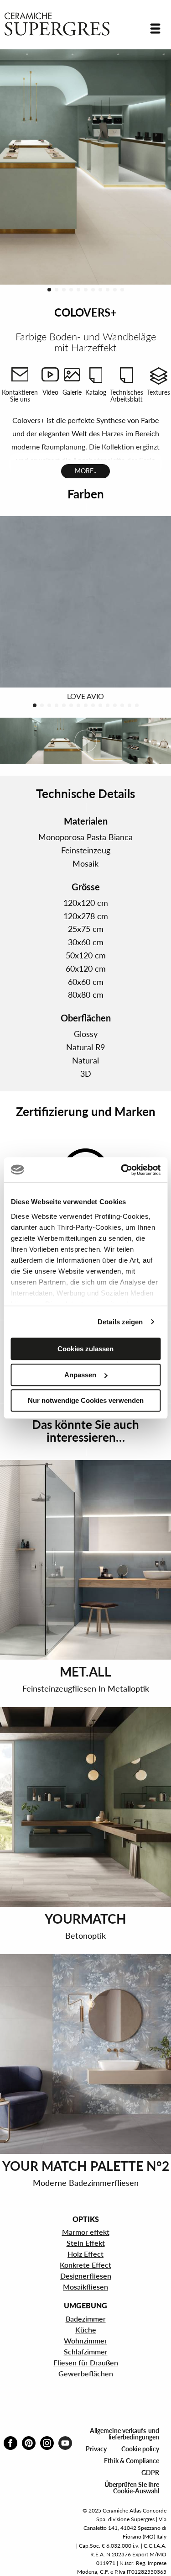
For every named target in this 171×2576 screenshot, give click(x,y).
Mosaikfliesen (85, 2287)
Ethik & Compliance (132, 2461)
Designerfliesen (86, 2276)
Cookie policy (140, 2449)
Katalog (96, 392)
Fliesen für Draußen (86, 2362)
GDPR (150, 2473)
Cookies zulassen (85, 1349)
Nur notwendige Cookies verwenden (86, 1400)
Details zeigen (120, 1322)
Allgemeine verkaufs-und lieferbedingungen (124, 2434)
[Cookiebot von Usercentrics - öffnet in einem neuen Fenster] (122, 1170)
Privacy (96, 2449)
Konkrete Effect (85, 2265)
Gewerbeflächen (86, 2373)
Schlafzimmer (86, 2351)
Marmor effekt (86, 2232)
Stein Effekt (86, 2243)
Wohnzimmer (85, 2341)
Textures (158, 392)
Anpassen (80, 1375)
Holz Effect (85, 2254)
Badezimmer (86, 2319)
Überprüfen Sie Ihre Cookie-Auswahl (132, 2488)
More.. (85, 471)
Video (50, 392)
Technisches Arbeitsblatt (127, 396)
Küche (86, 2330)
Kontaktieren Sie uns (20, 396)
